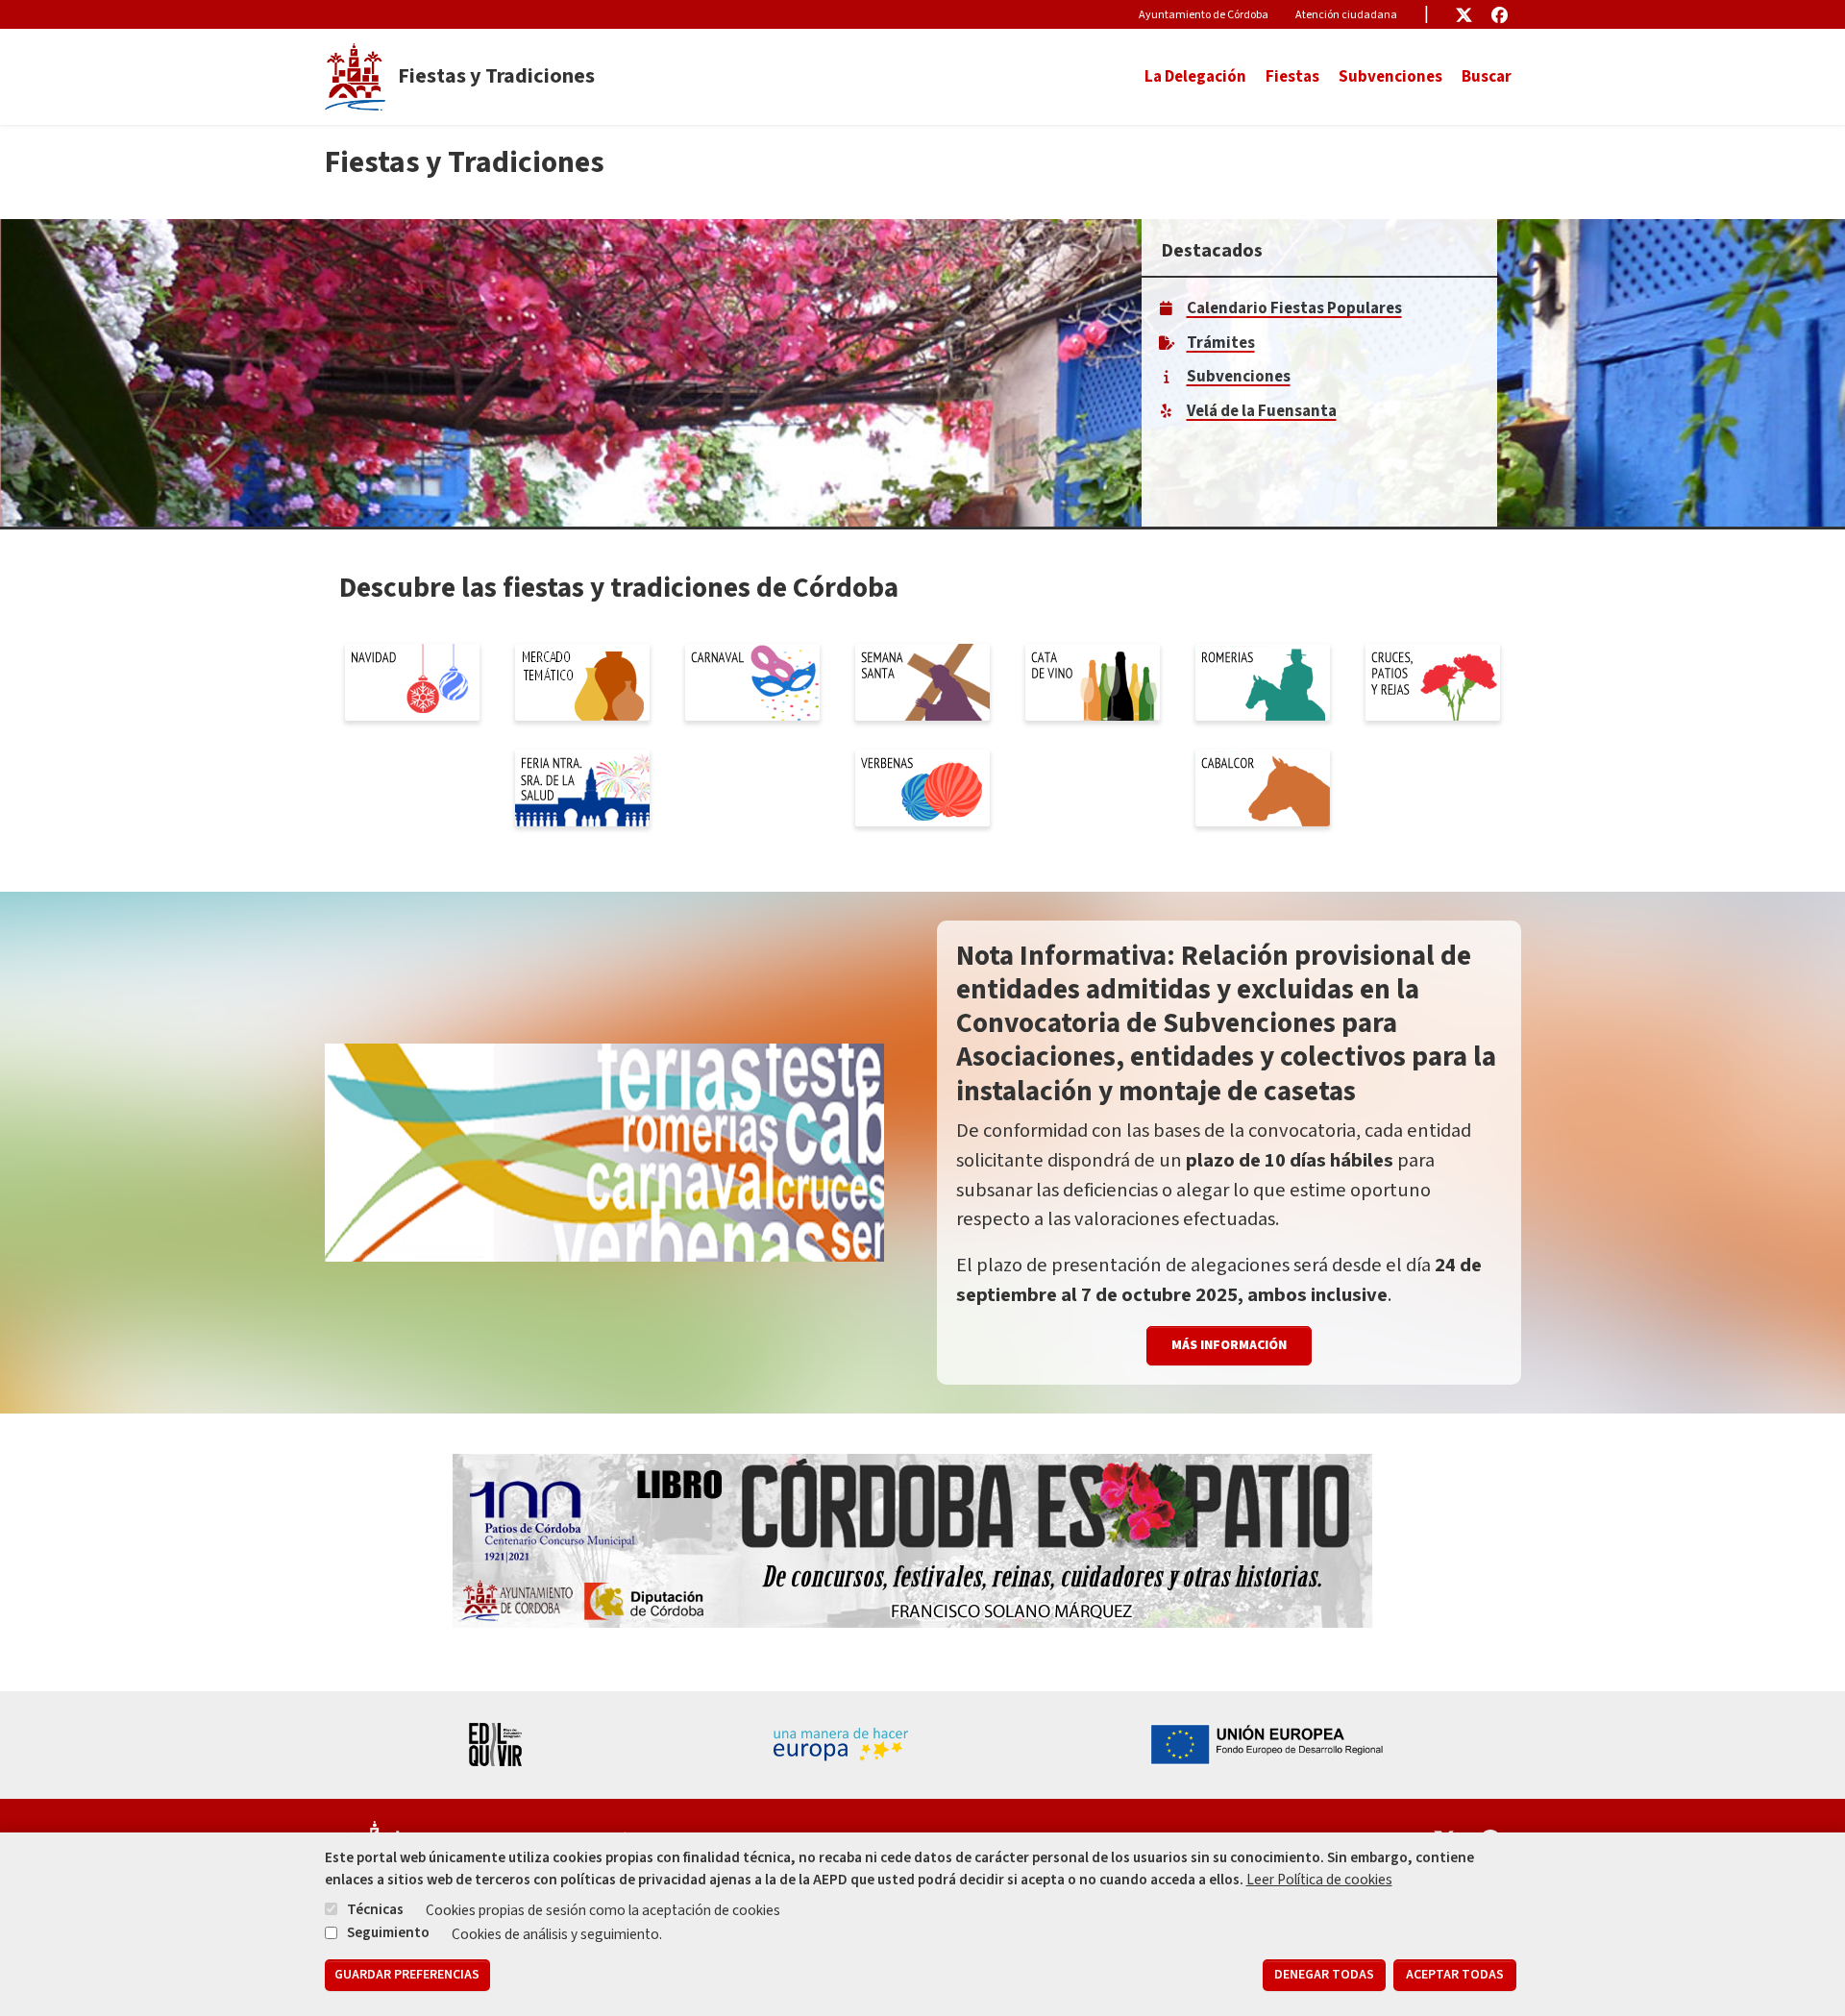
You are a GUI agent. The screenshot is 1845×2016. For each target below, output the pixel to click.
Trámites (1221, 343)
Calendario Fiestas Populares (1294, 308)
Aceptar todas (1455, 1976)
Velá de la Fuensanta (1262, 411)
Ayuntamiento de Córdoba (1204, 15)
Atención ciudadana (1346, 15)
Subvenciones (1390, 77)
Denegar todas (1324, 1976)
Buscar (1487, 77)
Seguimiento (388, 1932)
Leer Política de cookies (1319, 1880)
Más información (1229, 1345)
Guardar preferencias (407, 1976)
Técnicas (375, 1909)
